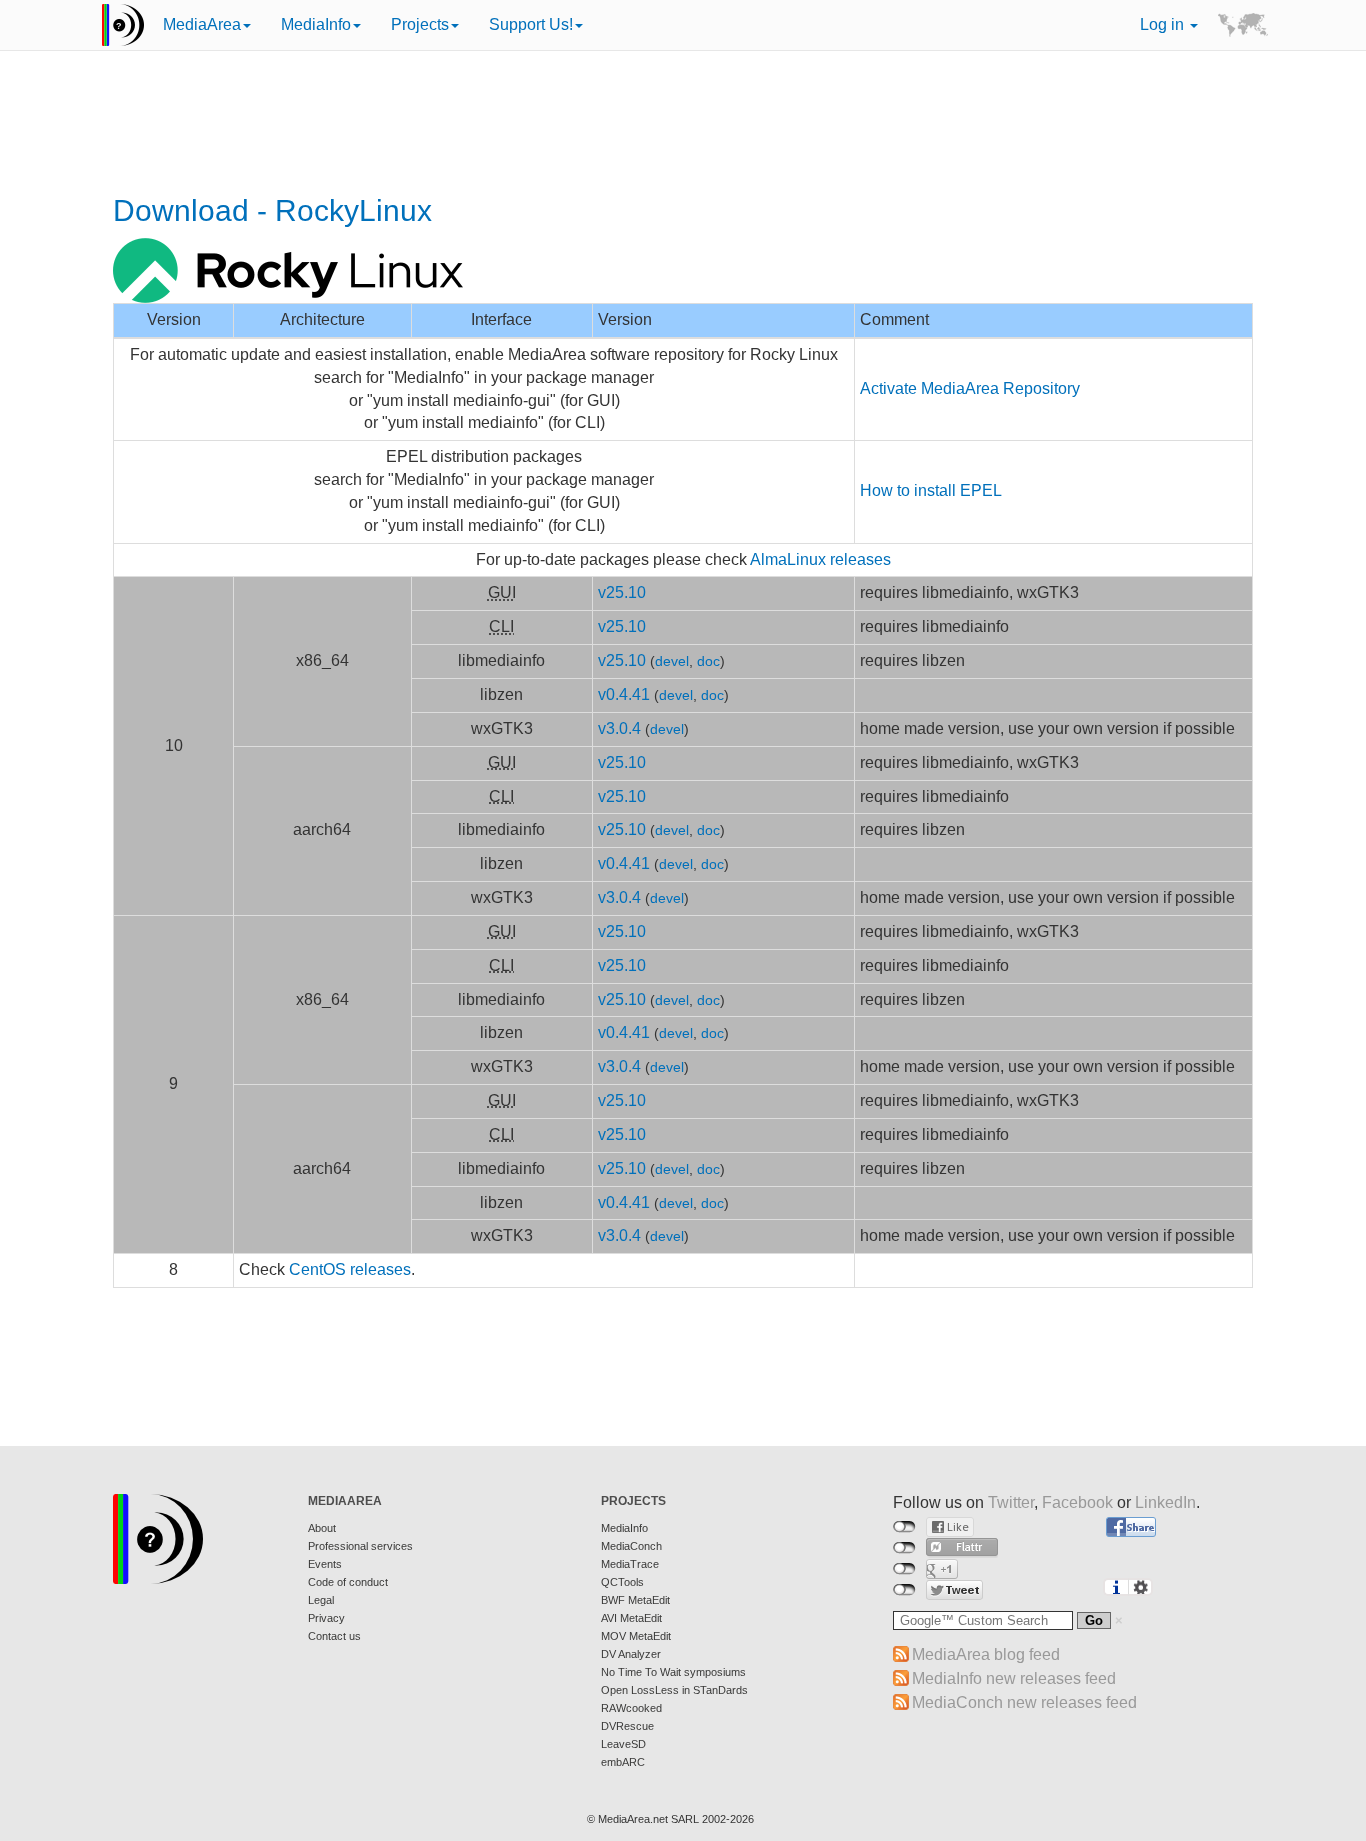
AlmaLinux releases (820, 559)
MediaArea (202, 24)
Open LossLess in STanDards (674, 1690)
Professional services (360, 1546)
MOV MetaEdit (636, 1636)
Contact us (334, 1636)
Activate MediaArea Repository (970, 388)
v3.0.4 (619, 728)
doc (708, 661)
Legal (321, 1600)
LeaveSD (623, 1744)
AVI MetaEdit (631, 1618)
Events (325, 1564)
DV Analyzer (631, 1654)
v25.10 (622, 592)
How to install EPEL (931, 490)
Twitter (1011, 1502)
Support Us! (531, 24)
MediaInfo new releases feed (1014, 1678)
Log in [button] (1164, 24)
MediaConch (631, 1546)
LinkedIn (1165, 1502)
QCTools (622, 1582)
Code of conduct (348, 1582)
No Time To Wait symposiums (673, 1672)
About (322, 1528)
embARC (623, 1762)
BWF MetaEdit (635, 1600)
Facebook (1077, 1502)
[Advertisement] (683, 125)
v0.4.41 (624, 694)
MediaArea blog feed (986, 1654)
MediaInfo (316, 24)
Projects (420, 24)
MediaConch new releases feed (1024, 1702)
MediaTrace (630, 1564)
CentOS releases (350, 1269)
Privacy (326, 1618)
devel (672, 661)
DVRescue (627, 1726)
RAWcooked (631, 1708)
